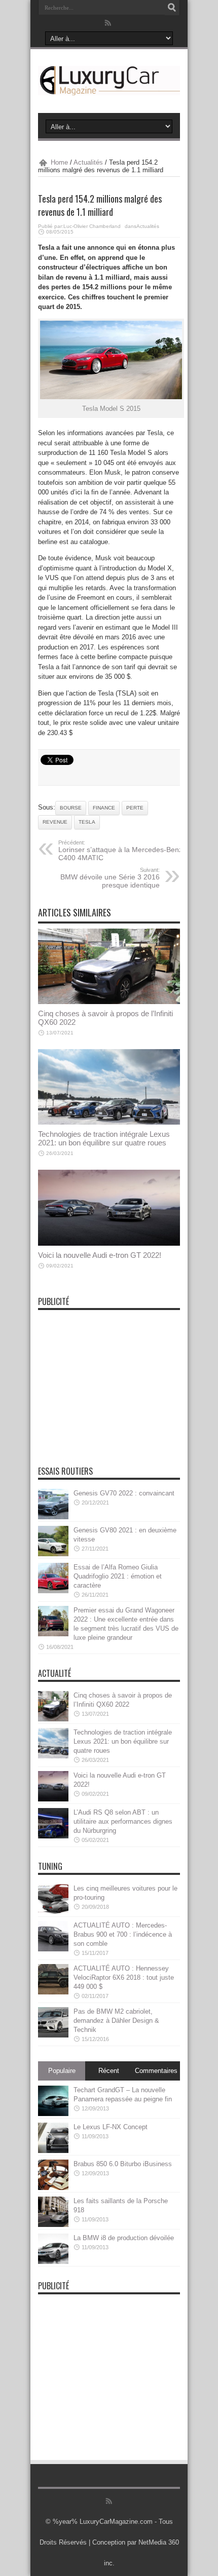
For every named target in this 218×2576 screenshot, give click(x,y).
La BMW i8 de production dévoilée (124, 2238)
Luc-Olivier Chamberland (92, 226)
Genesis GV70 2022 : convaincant (124, 1493)
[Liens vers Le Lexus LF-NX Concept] (53, 2151)
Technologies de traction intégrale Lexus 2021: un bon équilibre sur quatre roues (104, 1138)
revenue (55, 822)
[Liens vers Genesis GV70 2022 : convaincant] (53, 1517)
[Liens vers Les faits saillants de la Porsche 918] (53, 2225)
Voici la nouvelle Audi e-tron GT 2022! (100, 1255)
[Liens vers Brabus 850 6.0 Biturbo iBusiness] (53, 2188)
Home (59, 162)
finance (104, 808)
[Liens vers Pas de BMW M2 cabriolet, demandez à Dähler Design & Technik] (53, 2035)
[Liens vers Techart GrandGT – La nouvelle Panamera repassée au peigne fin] (53, 2114)
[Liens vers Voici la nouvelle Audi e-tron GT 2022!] (109, 1243)
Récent (109, 2071)
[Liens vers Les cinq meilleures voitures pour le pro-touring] (53, 1912)
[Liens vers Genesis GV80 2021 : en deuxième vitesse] (53, 1554)
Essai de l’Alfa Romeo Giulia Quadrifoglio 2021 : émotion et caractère (118, 1576)
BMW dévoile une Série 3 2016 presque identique (110, 878)
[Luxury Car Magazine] (109, 88)
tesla (87, 822)
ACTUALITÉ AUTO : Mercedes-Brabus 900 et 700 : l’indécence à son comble (123, 1934)
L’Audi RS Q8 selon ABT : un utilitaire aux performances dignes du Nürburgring (123, 1821)
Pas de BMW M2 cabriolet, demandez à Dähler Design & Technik (116, 2021)
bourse (71, 808)
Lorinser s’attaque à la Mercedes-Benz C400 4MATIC (120, 851)
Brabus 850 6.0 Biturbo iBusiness (123, 2164)
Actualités (88, 162)
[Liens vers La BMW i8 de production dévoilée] (53, 2262)
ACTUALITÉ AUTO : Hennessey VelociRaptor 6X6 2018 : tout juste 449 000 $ (124, 1977)
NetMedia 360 (159, 2542)
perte (135, 808)
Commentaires (156, 2071)
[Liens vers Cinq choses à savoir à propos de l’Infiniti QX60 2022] (109, 1002)
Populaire (62, 2071)
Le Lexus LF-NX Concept (111, 2127)
